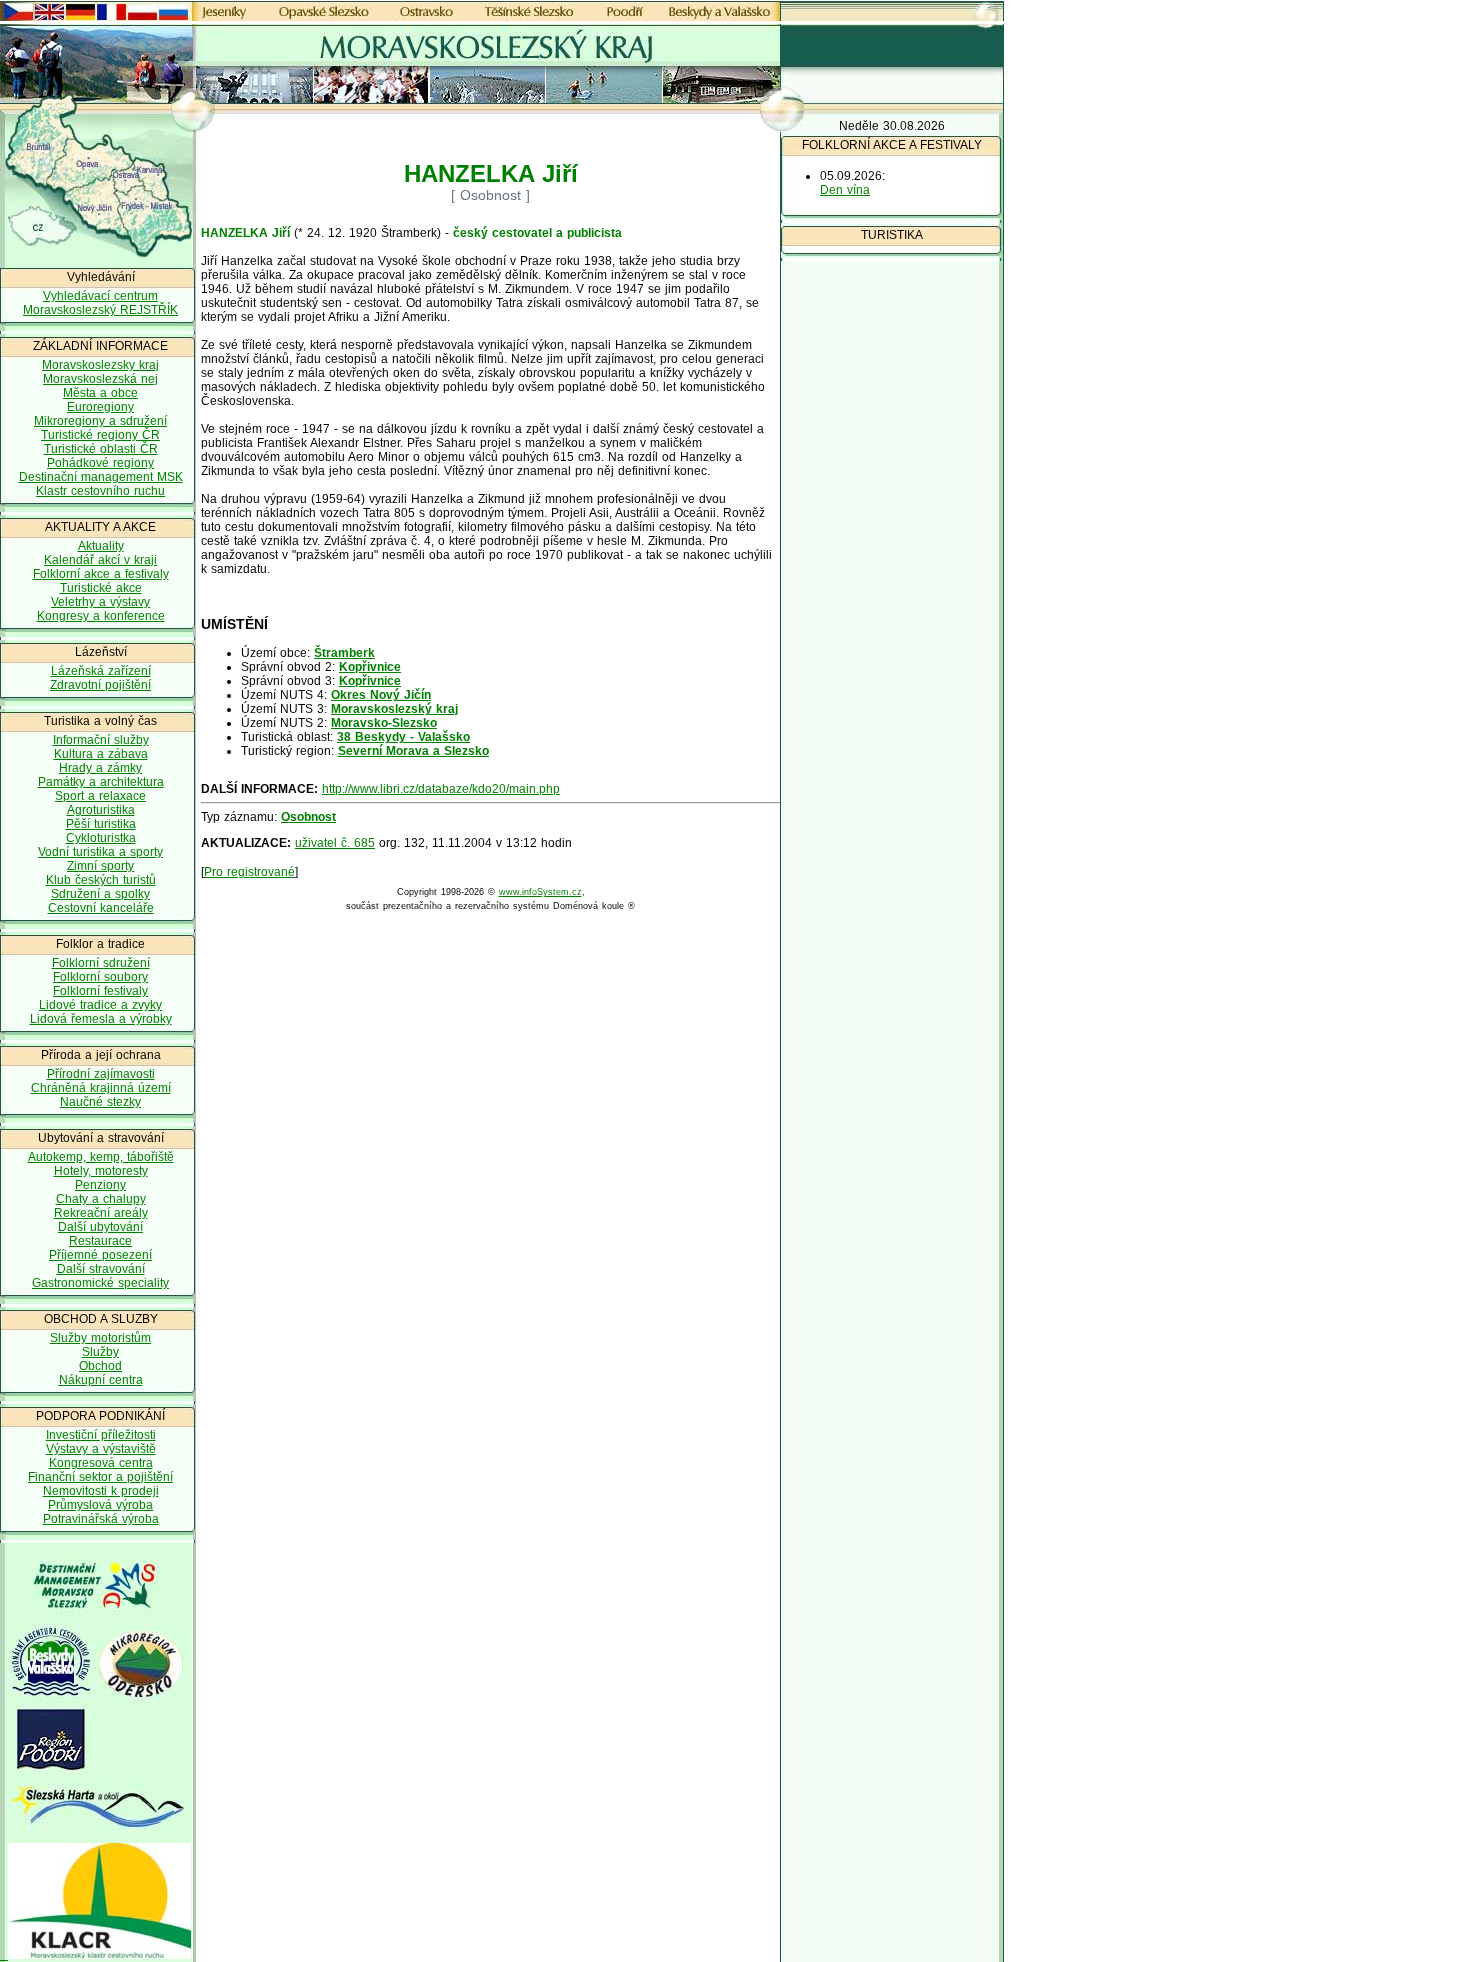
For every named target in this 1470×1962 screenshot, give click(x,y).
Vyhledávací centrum (100, 296)
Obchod (100, 1366)
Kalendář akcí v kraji (100, 560)
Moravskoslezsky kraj (100, 365)
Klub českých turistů (101, 880)
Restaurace (100, 1241)
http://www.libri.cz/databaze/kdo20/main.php (441, 789)
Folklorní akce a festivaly (101, 574)
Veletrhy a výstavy (100, 602)
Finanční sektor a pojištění (100, 1477)
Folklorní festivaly (100, 991)
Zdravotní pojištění (100, 685)
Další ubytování (100, 1227)
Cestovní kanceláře (101, 908)
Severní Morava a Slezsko (413, 751)
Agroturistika (101, 810)
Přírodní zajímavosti (101, 1074)
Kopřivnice (370, 667)
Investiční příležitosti (101, 1435)
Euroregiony (100, 407)
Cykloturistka (101, 838)
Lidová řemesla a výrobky (101, 1019)
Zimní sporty (100, 866)
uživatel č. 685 (335, 843)
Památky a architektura (101, 782)
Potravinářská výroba (101, 1519)
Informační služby (101, 740)
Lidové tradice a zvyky (100, 1005)
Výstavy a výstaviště (101, 1449)
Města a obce (100, 393)
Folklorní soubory (100, 977)
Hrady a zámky (100, 768)
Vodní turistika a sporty (100, 852)
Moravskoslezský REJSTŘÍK (100, 310)
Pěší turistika (101, 824)
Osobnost (308, 817)
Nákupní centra (101, 1380)
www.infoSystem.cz (540, 892)
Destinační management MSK (101, 477)
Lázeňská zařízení (101, 671)
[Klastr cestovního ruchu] (95, 1955)
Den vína (845, 190)
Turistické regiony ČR (100, 435)
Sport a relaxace (100, 796)
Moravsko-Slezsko (384, 723)
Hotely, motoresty (101, 1171)
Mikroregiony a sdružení (100, 421)
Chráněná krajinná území (101, 1088)
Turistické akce (101, 588)
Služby (100, 1352)
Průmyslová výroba (100, 1505)
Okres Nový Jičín (381, 695)
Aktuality (101, 546)
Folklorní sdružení (101, 963)
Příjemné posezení (100, 1255)
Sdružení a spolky (100, 894)
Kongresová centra (101, 1463)
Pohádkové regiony (100, 463)
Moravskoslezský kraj (394, 709)
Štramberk (344, 653)
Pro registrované (249, 872)
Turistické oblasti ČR (101, 449)
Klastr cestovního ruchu (100, 491)
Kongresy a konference (101, 616)
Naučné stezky (100, 1102)
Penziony (100, 1185)
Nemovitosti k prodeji (101, 1491)
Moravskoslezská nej (100, 379)
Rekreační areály (101, 1213)
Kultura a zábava (101, 754)
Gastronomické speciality (100, 1283)
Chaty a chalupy (101, 1199)
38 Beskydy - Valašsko (403, 737)
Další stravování (101, 1269)
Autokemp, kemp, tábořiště (101, 1157)
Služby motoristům (100, 1338)
